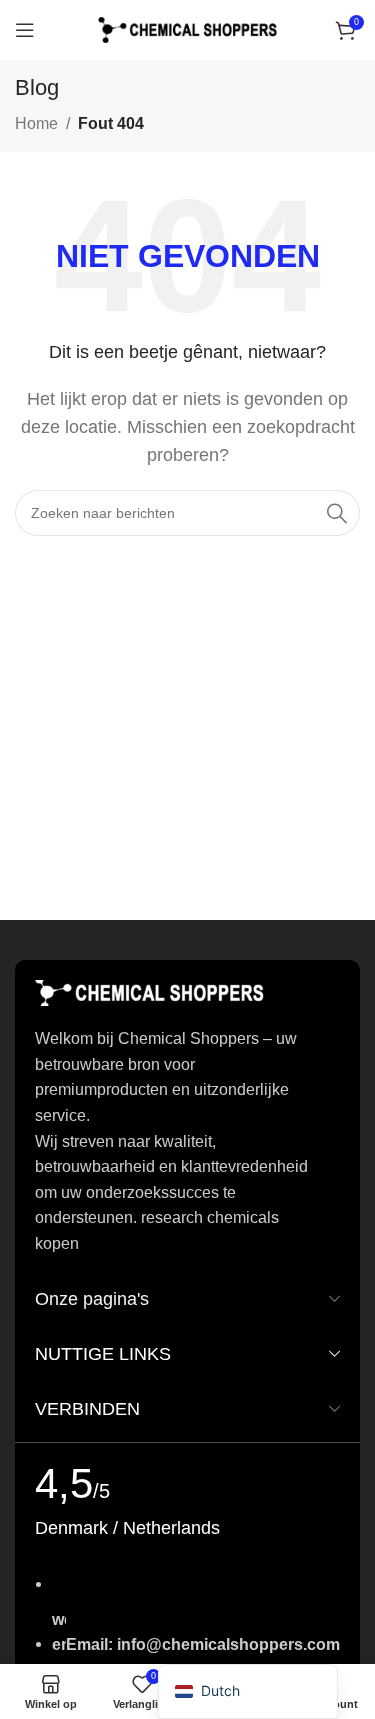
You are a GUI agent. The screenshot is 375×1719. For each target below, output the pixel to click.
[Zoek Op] (337, 513)
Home (36, 123)
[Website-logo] (188, 28)
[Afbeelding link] (150, 992)
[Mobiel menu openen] (25, 30)
